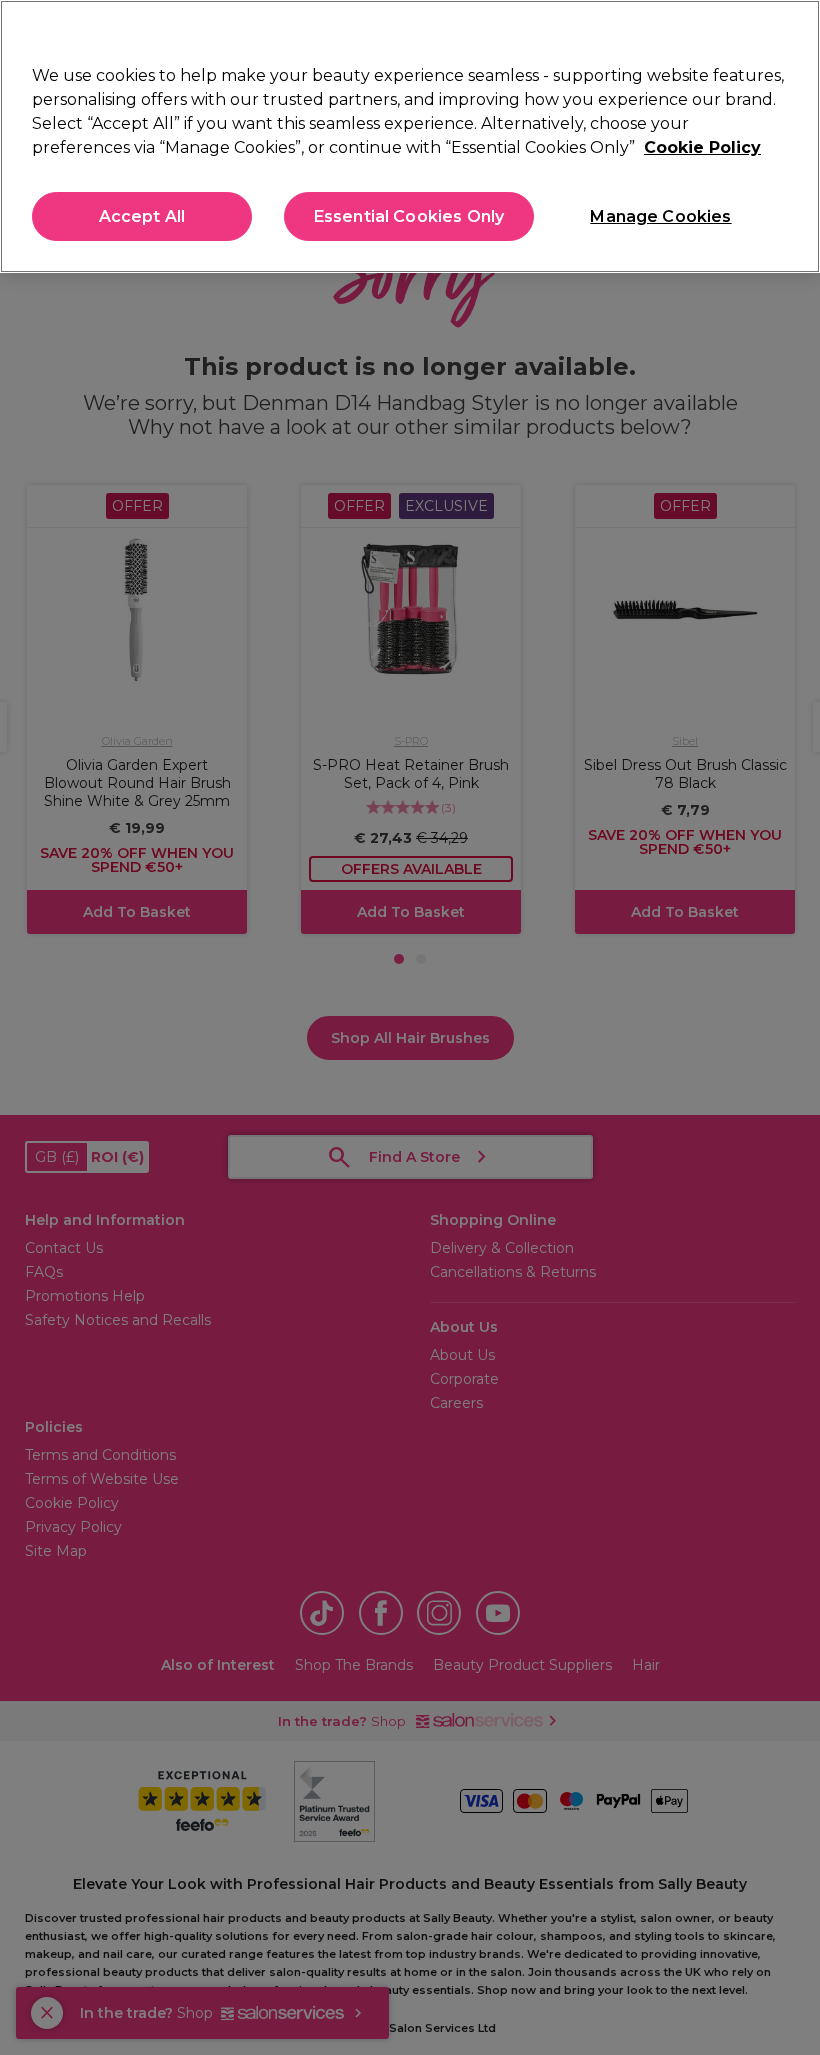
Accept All (142, 216)
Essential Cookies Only (409, 216)
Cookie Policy (702, 147)
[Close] (788, 32)
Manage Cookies (660, 216)
